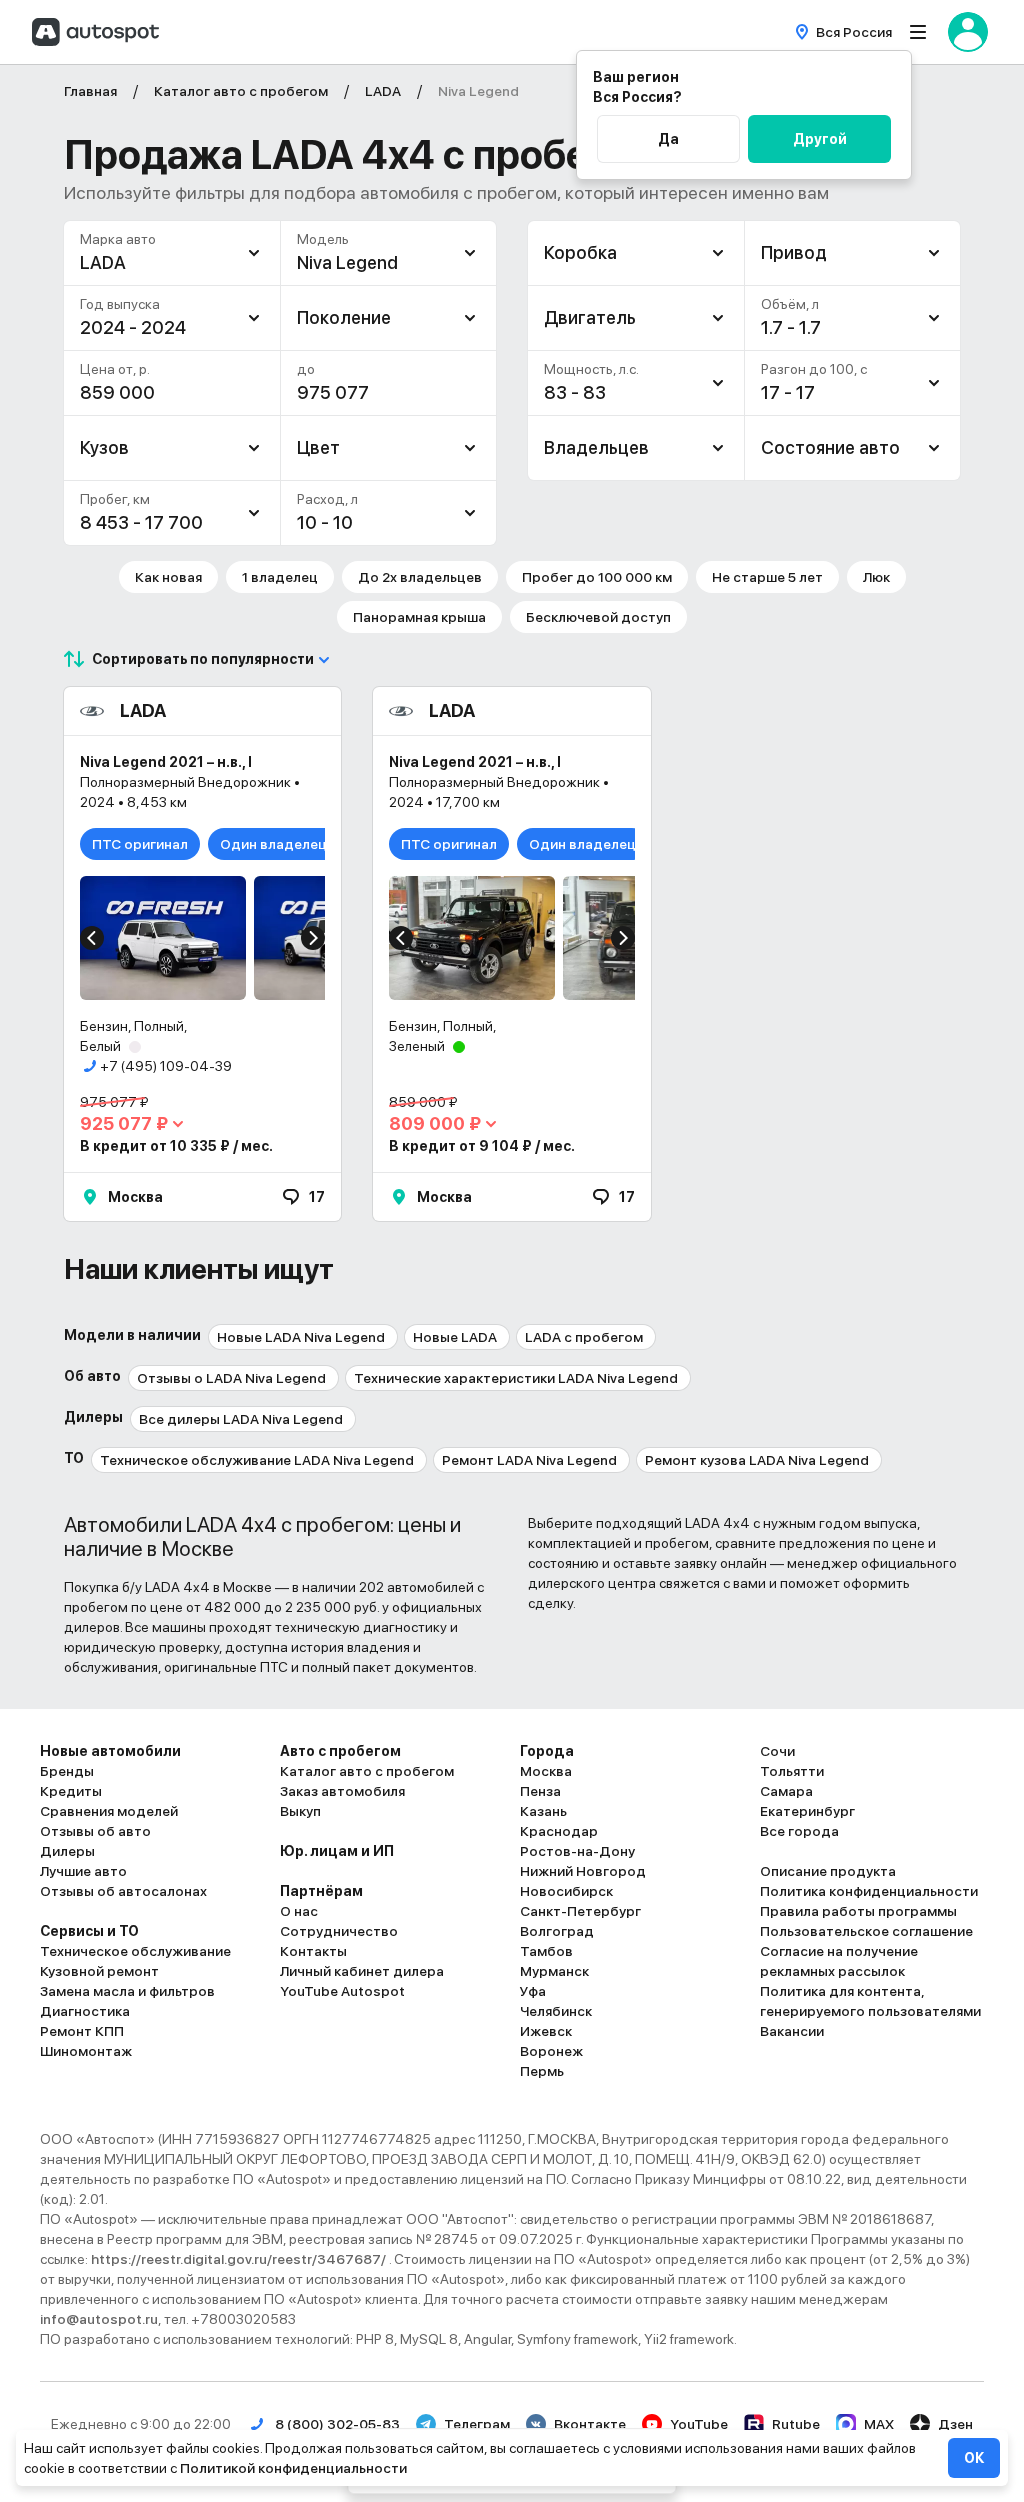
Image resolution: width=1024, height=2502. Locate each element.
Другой (820, 139)
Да (668, 139)
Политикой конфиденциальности (293, 2468)
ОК (974, 2458)
